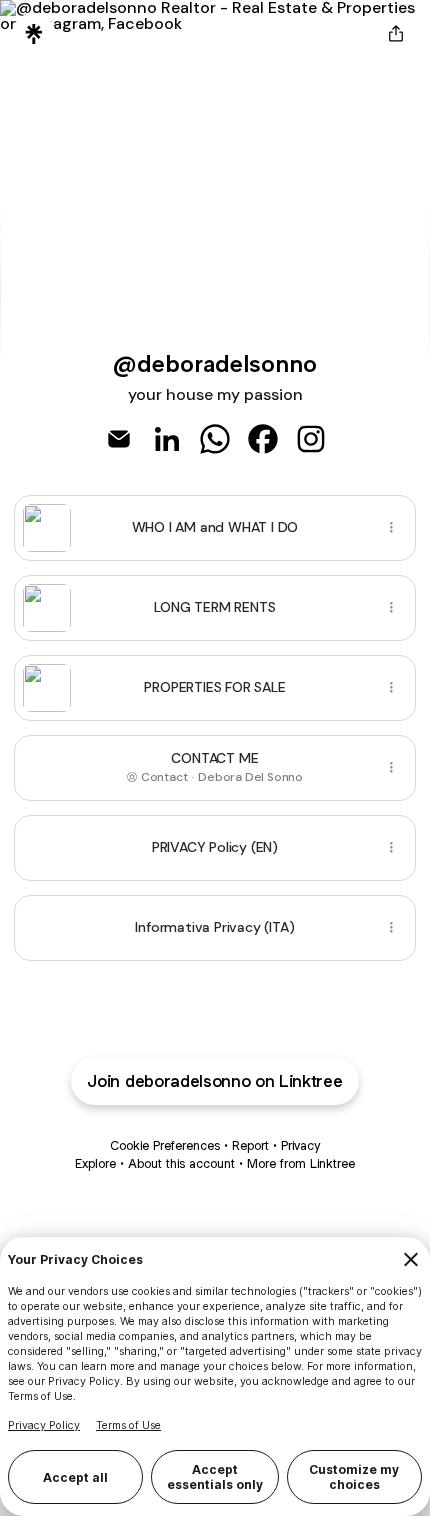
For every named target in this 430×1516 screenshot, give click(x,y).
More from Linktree (301, 1163)
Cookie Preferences (165, 1145)
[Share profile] (396, 34)
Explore (95, 1163)
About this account (181, 1163)
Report (250, 1145)
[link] (119, 439)
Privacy (300, 1145)
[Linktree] (34, 34)
